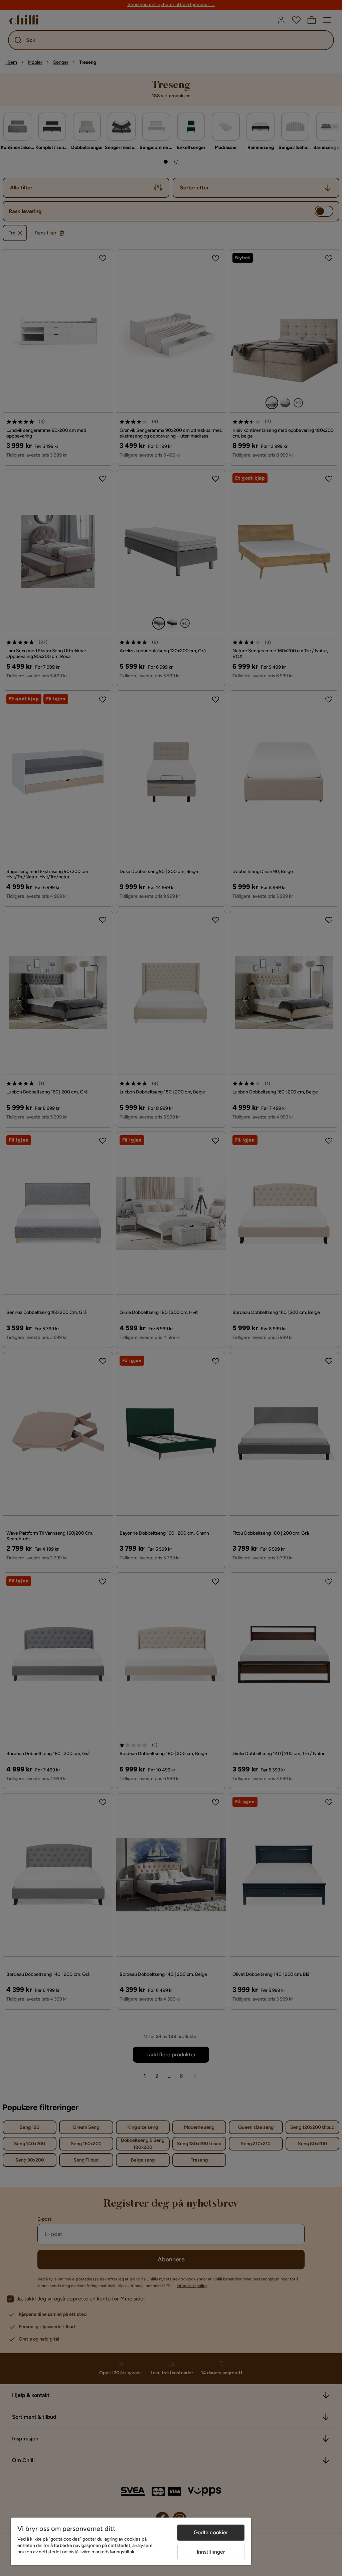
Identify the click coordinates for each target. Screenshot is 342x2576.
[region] (131, 2541)
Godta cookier (211, 2532)
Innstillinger (211, 2552)
